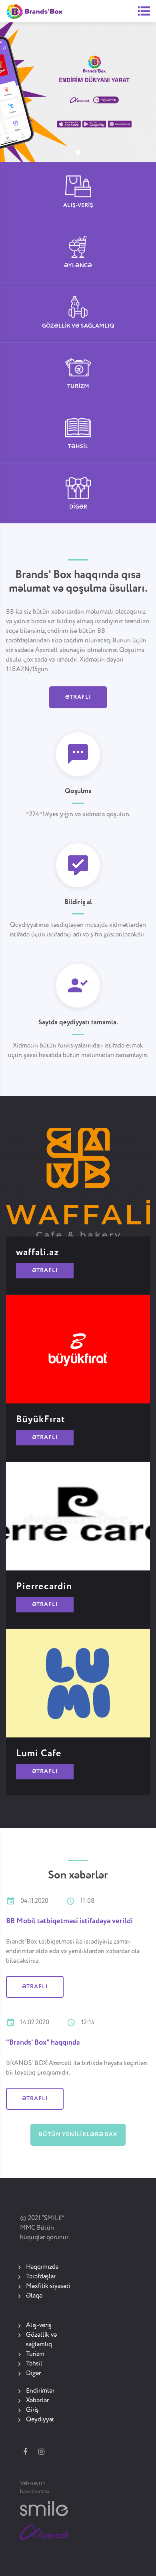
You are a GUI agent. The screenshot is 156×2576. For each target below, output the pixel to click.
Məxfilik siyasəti (48, 2286)
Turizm (35, 2354)
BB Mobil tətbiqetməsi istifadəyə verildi (69, 1921)
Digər (33, 2373)
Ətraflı (78, 697)
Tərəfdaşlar (41, 2277)
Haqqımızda (42, 2267)
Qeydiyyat (40, 2420)
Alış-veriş (39, 2326)
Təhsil (34, 2364)
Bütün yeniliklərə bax (78, 2135)
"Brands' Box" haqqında (43, 2043)
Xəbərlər (37, 2401)
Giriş (32, 2410)
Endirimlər (40, 2391)
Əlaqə (34, 2296)
